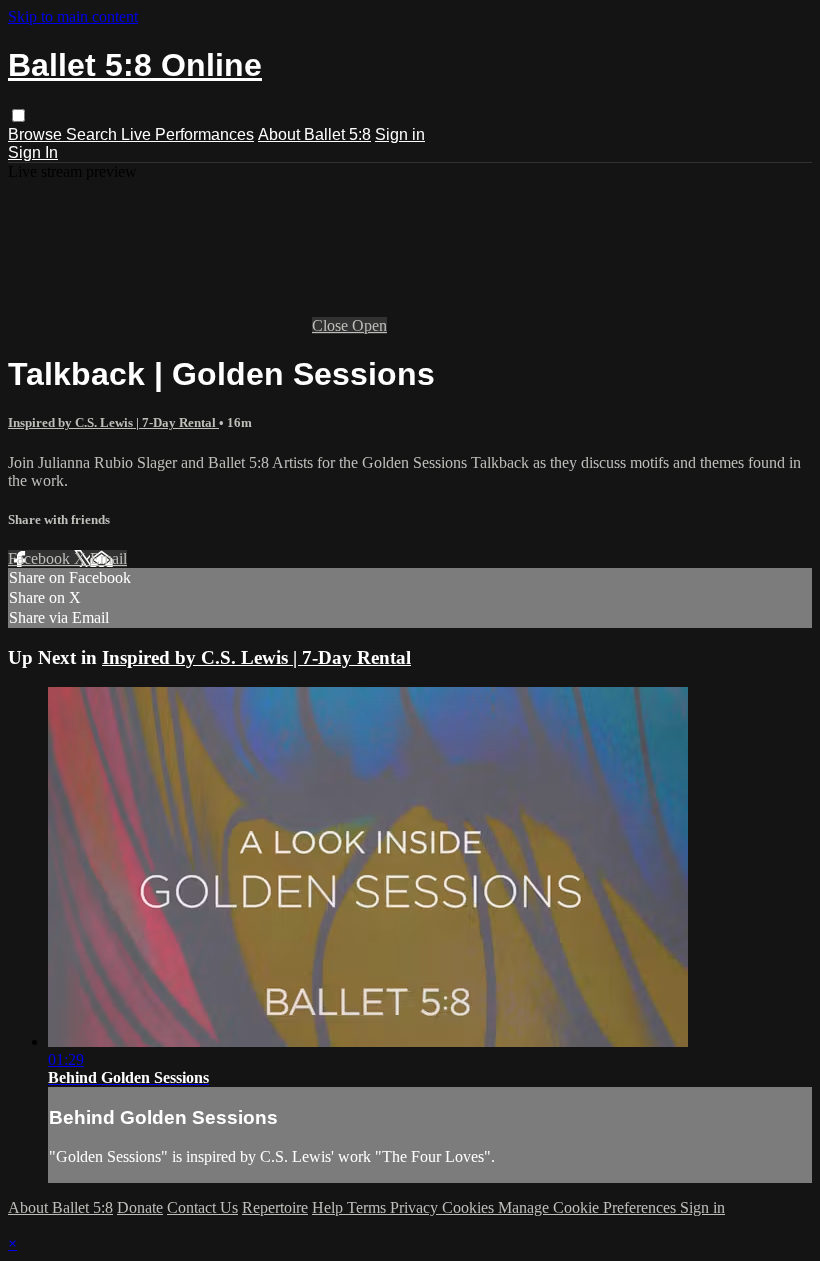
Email (108, 558)
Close (332, 325)
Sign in (400, 134)
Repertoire (275, 1207)
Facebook (41, 558)
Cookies (470, 1207)
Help (329, 1207)
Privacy (416, 1207)
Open (369, 325)
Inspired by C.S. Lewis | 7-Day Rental (113, 422)
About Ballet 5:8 (314, 134)
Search (93, 134)
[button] (18, 115)
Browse (37, 134)
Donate (140, 1207)
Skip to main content (73, 16)
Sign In (33, 152)
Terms (368, 1207)
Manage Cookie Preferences (589, 1207)
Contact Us (202, 1207)
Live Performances (187, 134)
